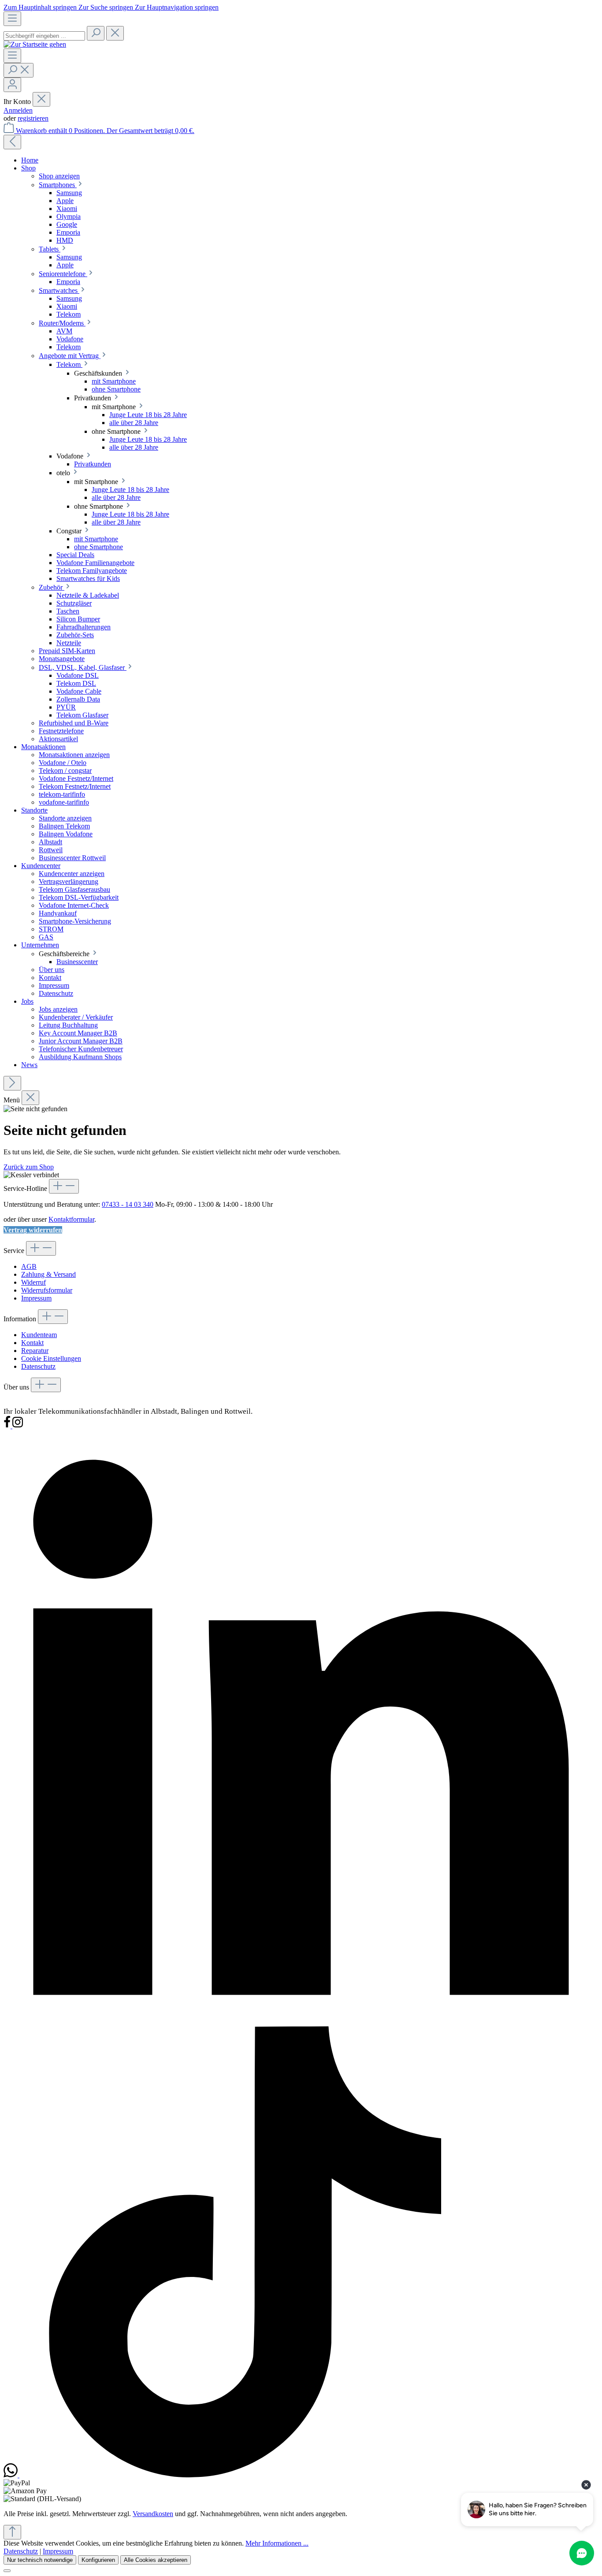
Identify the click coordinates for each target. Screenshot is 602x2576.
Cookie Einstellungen (51, 1358)
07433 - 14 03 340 (128, 1204)
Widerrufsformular (47, 1290)
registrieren (33, 118)
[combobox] (44, 36)
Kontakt (32, 1343)
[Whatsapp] (11, 2475)
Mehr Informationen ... (277, 2543)
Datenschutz (38, 1366)
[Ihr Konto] (12, 85)
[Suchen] (96, 33)
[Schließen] (7, 2571)
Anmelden (18, 110)
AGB (29, 1266)
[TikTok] (245, 2475)
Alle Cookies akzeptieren (156, 2560)
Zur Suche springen (107, 7)
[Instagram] (18, 1426)
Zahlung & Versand (48, 1274)
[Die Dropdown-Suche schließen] (115, 33)
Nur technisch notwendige (40, 2560)
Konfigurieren (98, 2560)
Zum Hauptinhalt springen (41, 7)
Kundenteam (39, 1335)
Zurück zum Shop (29, 1167)
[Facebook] (8, 1426)
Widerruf (33, 1282)
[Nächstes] (12, 1083)
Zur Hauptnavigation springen (177, 7)
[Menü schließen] (41, 99)
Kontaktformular (71, 1219)
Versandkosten (153, 2514)
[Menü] (12, 19)
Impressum (36, 1298)
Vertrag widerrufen (33, 1230)
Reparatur (35, 1351)
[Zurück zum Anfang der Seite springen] (12, 2532)
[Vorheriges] (12, 142)
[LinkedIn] (301, 2022)
